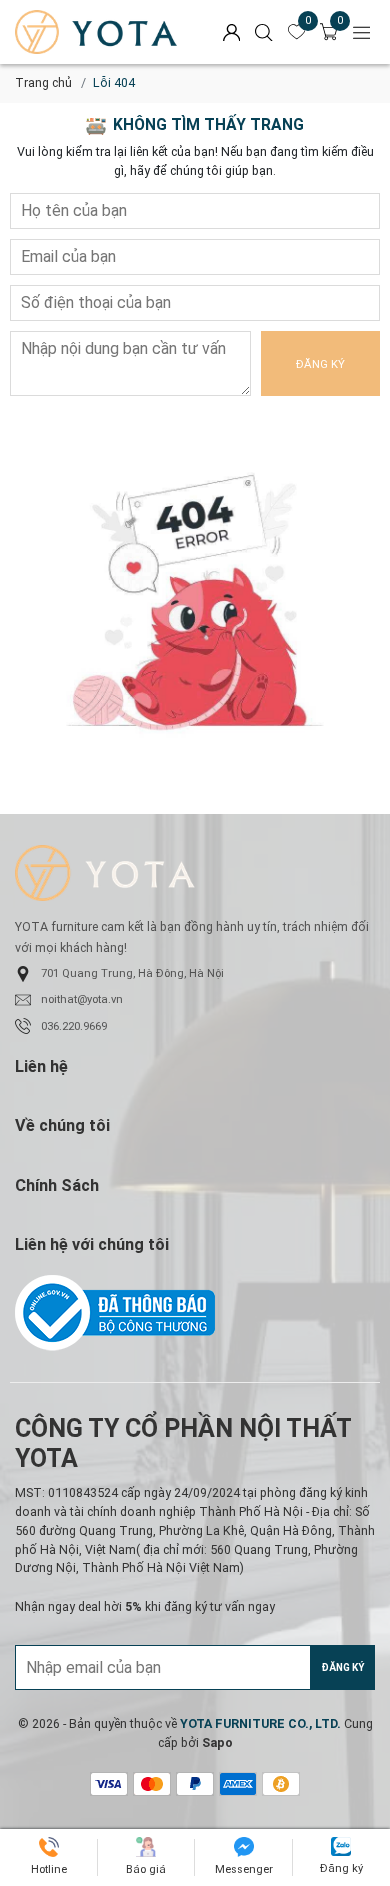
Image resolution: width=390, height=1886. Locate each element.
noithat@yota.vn (82, 999)
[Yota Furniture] (96, 32)
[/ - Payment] (109, 1784)
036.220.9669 (74, 1026)
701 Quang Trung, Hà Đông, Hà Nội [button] (132, 973)
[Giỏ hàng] (329, 32)
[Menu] (362, 32)
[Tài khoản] (232, 32)
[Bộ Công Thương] (195, 1313)
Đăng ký (320, 364)
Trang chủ (43, 82)
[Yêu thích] (297, 32)
